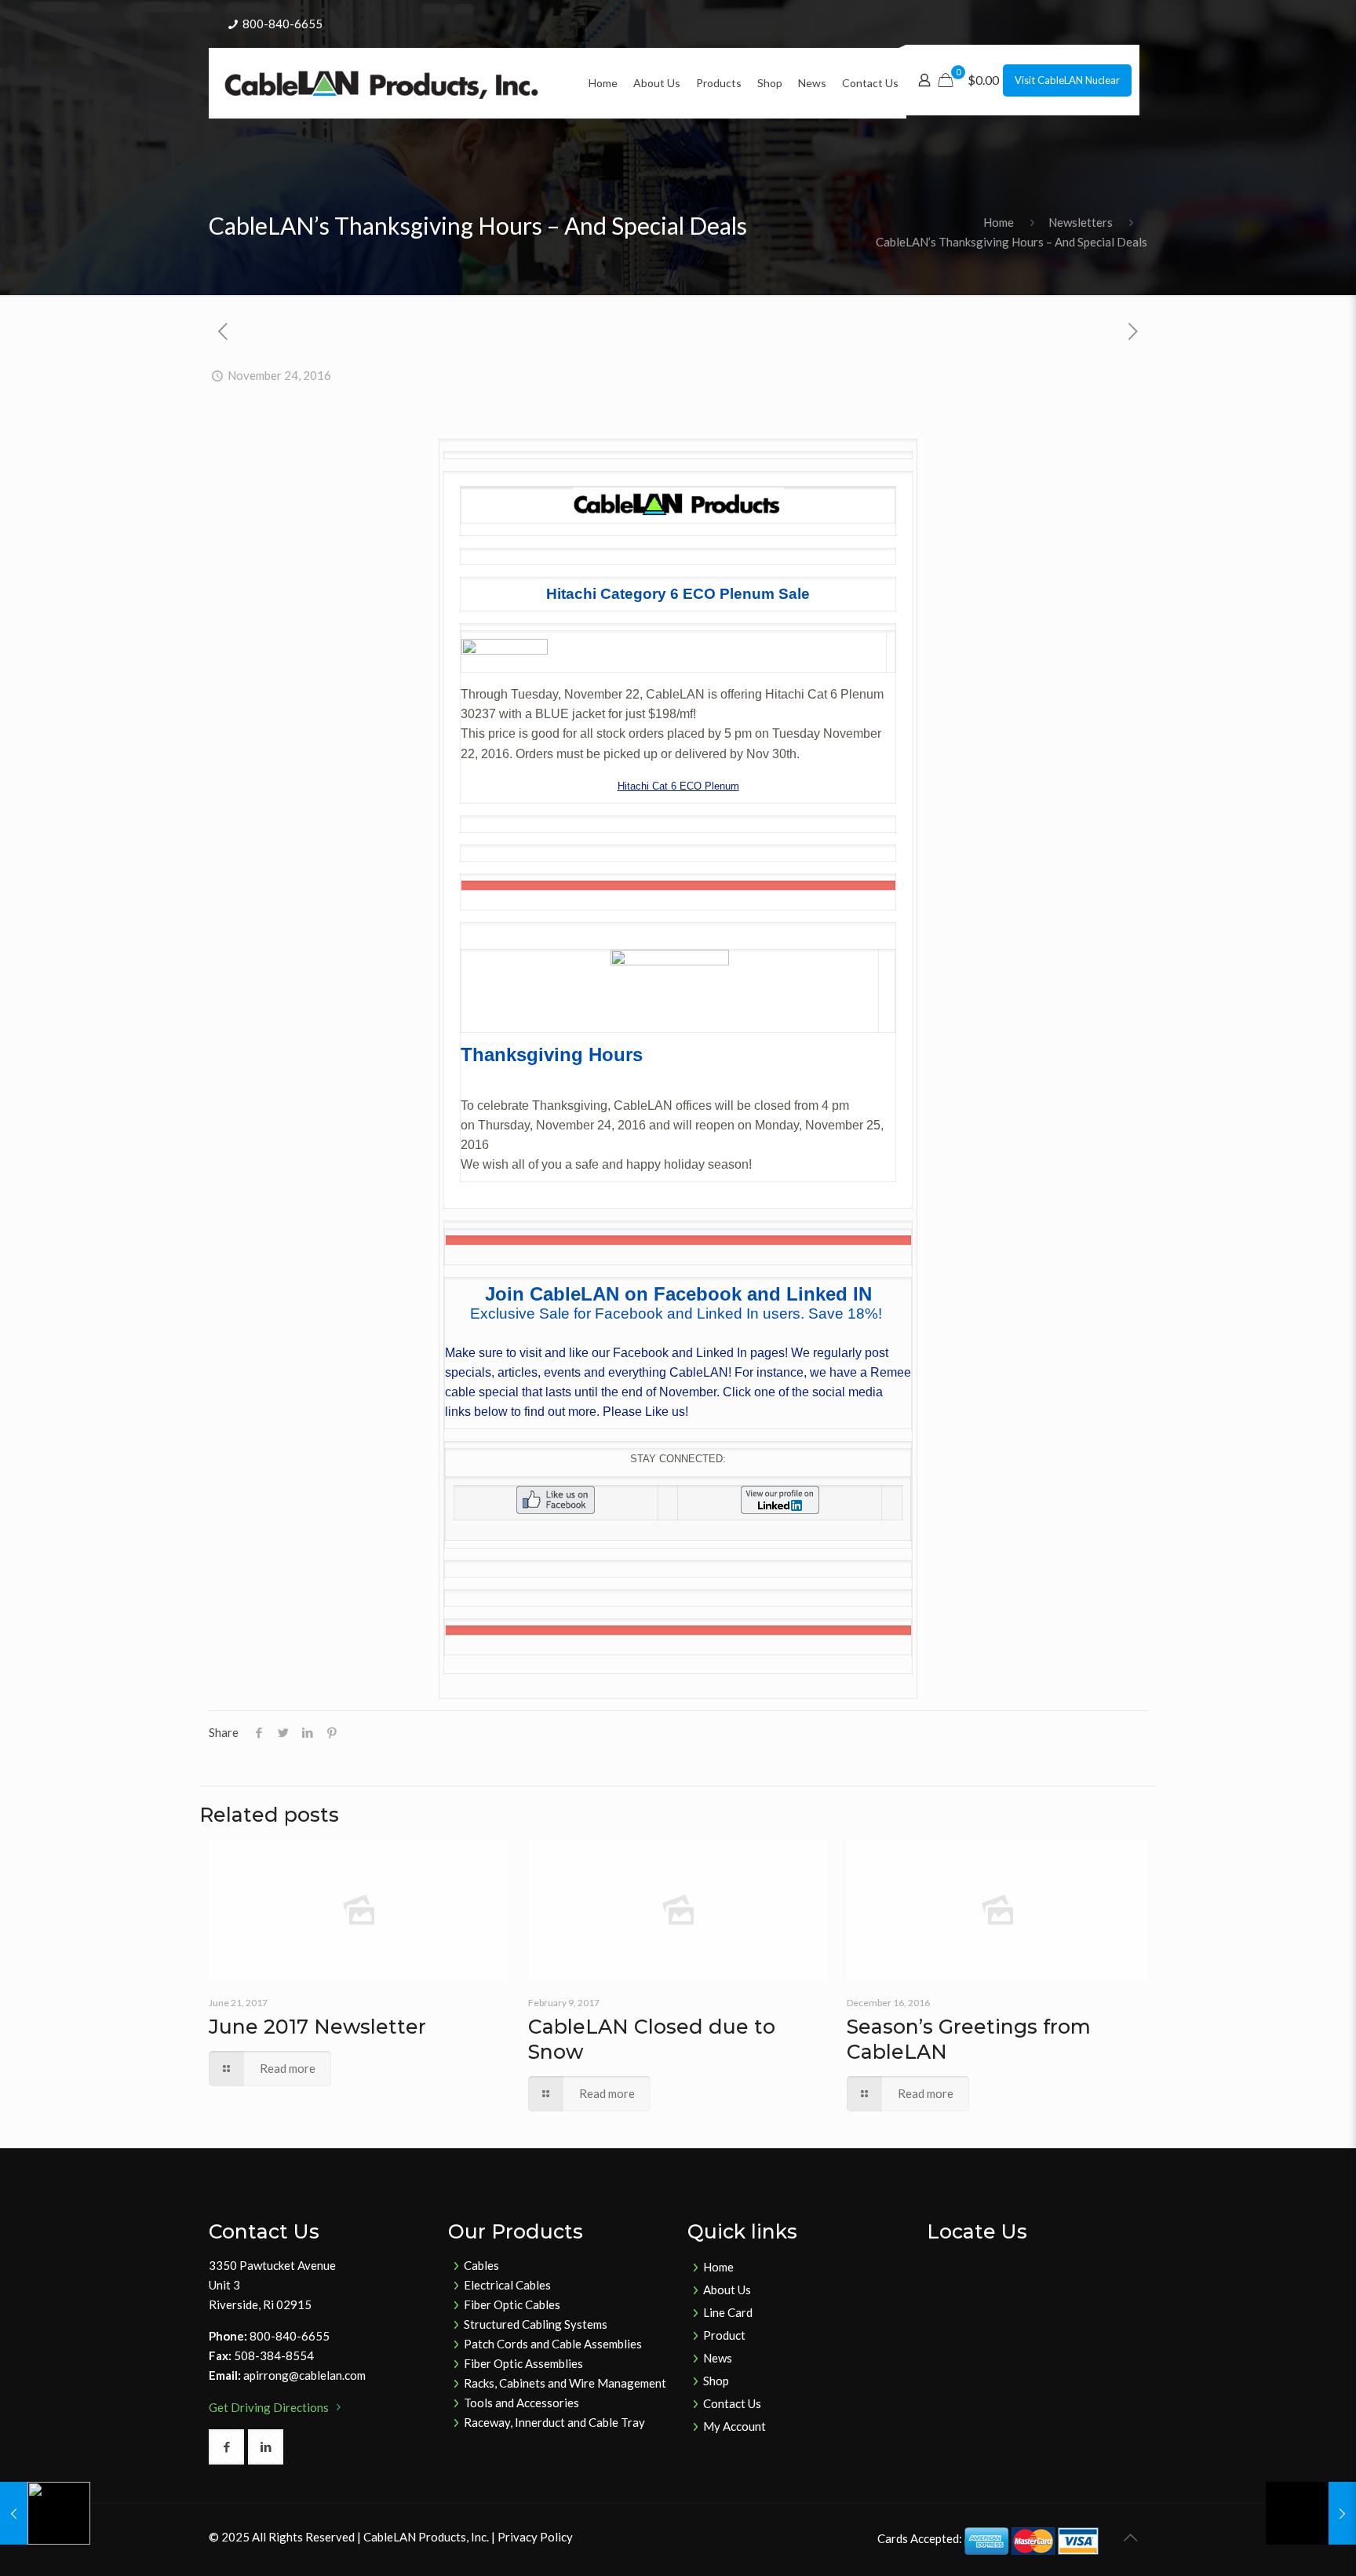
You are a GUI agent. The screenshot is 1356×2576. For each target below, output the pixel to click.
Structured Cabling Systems (536, 2324)
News (718, 2358)
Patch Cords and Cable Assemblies (553, 2344)
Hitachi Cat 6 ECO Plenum (678, 786)
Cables (481, 2265)
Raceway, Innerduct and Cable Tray (554, 2422)
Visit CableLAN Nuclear (1067, 80)
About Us (727, 2290)
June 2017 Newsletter (317, 2027)
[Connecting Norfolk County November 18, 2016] (45, 2513)
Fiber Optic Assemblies (523, 2363)
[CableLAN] (381, 83)
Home (999, 222)
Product (724, 2335)
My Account (734, 2426)
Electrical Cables (507, 2285)
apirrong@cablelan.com (304, 2375)
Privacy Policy (535, 2537)
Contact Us (732, 2403)
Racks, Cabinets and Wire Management (565, 2383)
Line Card (728, 2312)
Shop (716, 2381)
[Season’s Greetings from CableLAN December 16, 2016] (1311, 2513)
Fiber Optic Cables (512, 2304)
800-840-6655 (282, 24)
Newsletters (1081, 222)
